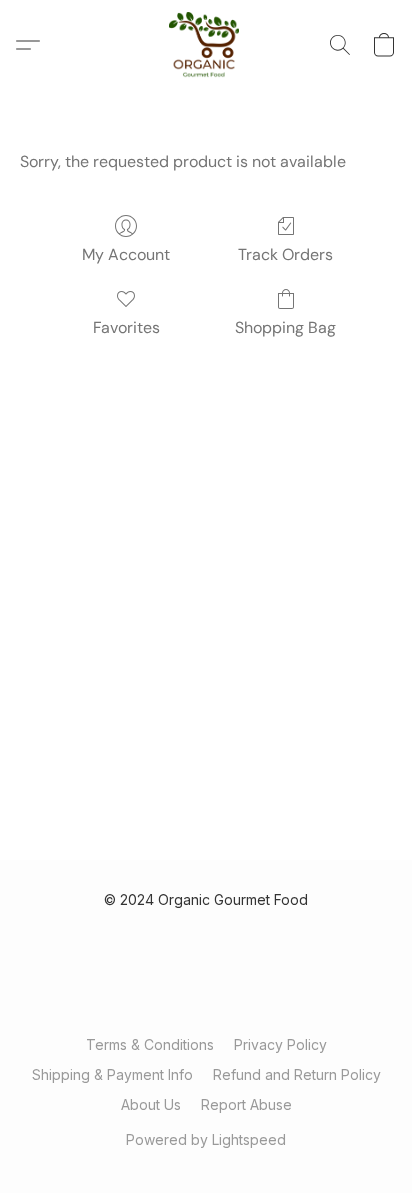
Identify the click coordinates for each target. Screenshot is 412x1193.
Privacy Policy (280, 1044)
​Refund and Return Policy (297, 1074)
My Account (126, 254)
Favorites (126, 327)
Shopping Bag (285, 327)
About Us (151, 1104)
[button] (206, 45)
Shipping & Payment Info (112, 1074)
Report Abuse (246, 1104)
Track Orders (285, 254)
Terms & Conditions (150, 1044)
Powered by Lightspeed (206, 1139)
